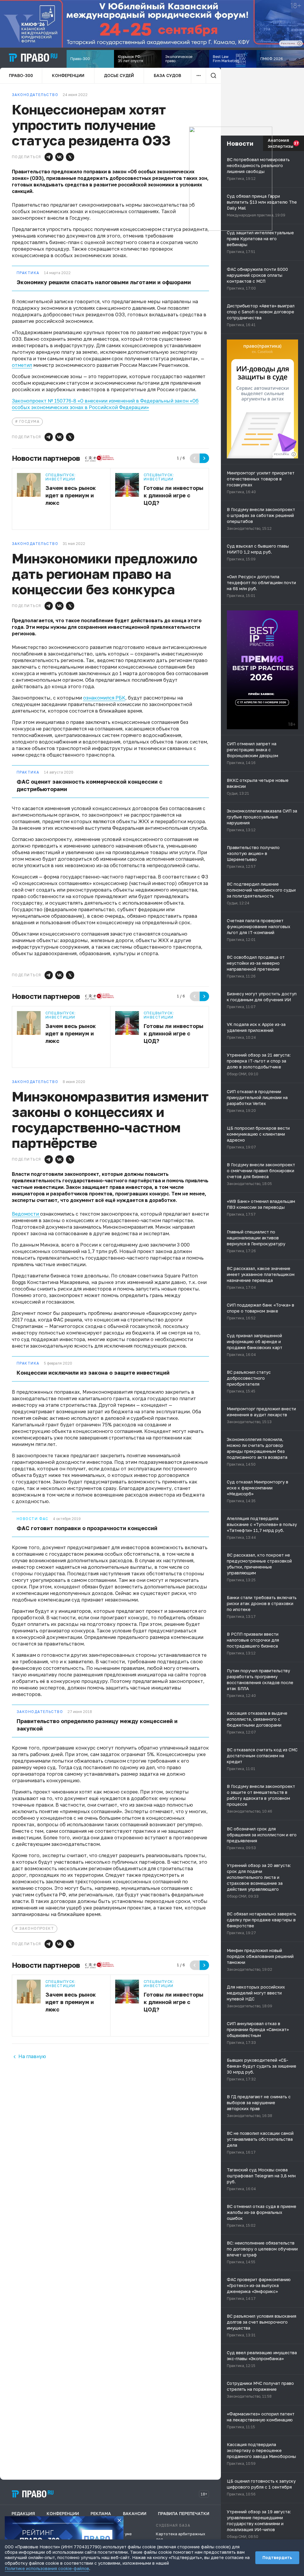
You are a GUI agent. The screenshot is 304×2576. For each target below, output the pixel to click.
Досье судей (119, 75)
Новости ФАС (33, 1519)
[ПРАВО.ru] (33, 58)
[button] (49, 157)
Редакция (23, 2513)
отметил (22, 365)
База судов (167, 75)
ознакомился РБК (104, 698)
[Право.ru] (33, 2494)
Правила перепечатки (184, 2513)
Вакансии (135, 2513)
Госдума (29, 421)
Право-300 (21, 75)
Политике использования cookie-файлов (47, 2568)
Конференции (68, 75)
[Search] (213, 76)
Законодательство (40, 1712)
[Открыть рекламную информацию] (294, 454)
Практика (28, 273)
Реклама (101, 2513)
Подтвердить (277, 2557)
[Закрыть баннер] (119, 2520)
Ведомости (26, 1214)
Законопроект (37, 1928)
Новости (240, 143)
